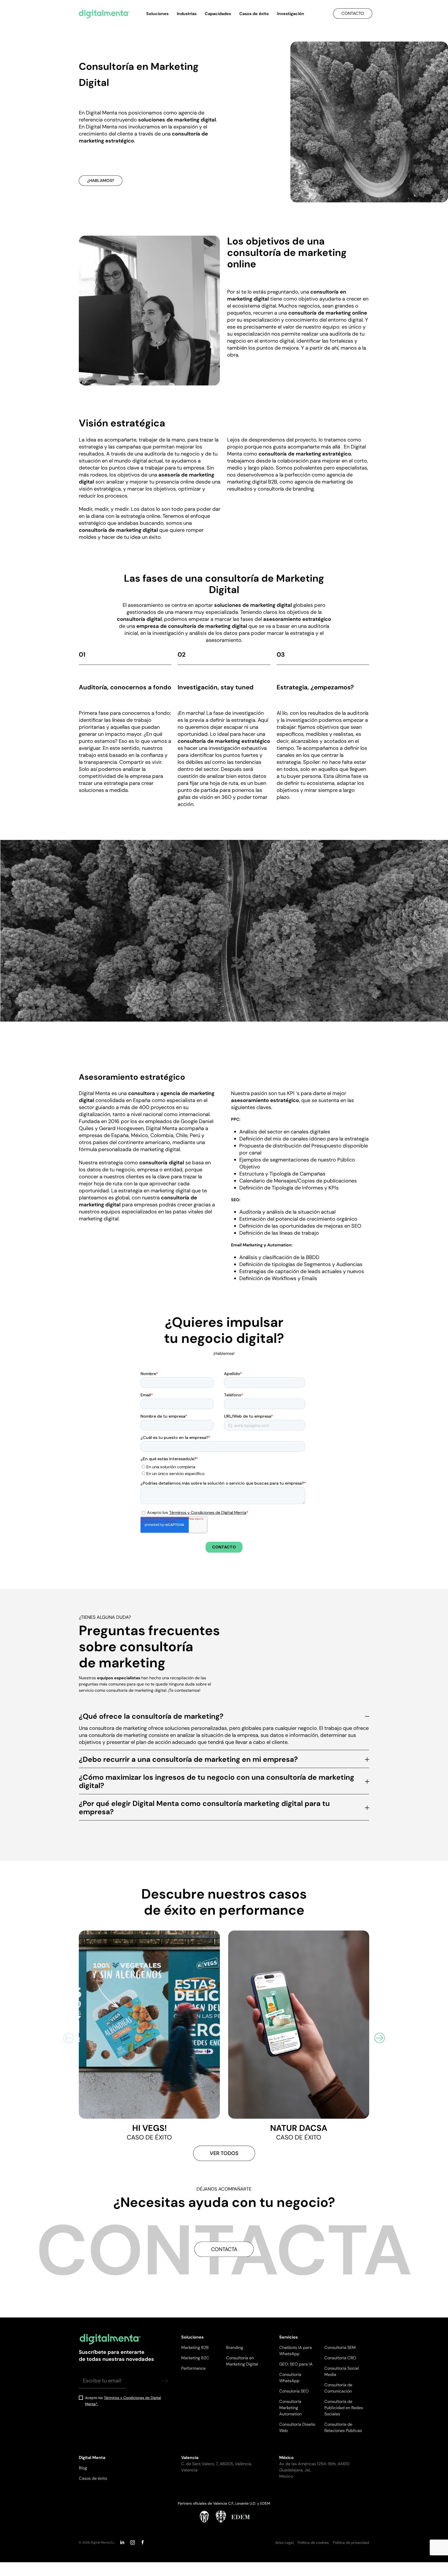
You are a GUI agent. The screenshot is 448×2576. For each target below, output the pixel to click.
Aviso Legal (284, 2543)
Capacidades (218, 14)
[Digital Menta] (104, 14)
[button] (380, 2038)
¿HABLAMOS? (101, 181)
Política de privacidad (351, 2543)
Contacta (224, 2249)
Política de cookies (313, 2543)
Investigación (291, 14)
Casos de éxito (254, 14)
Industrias (187, 14)
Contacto (353, 13)
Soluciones (157, 14)
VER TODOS (224, 2153)
